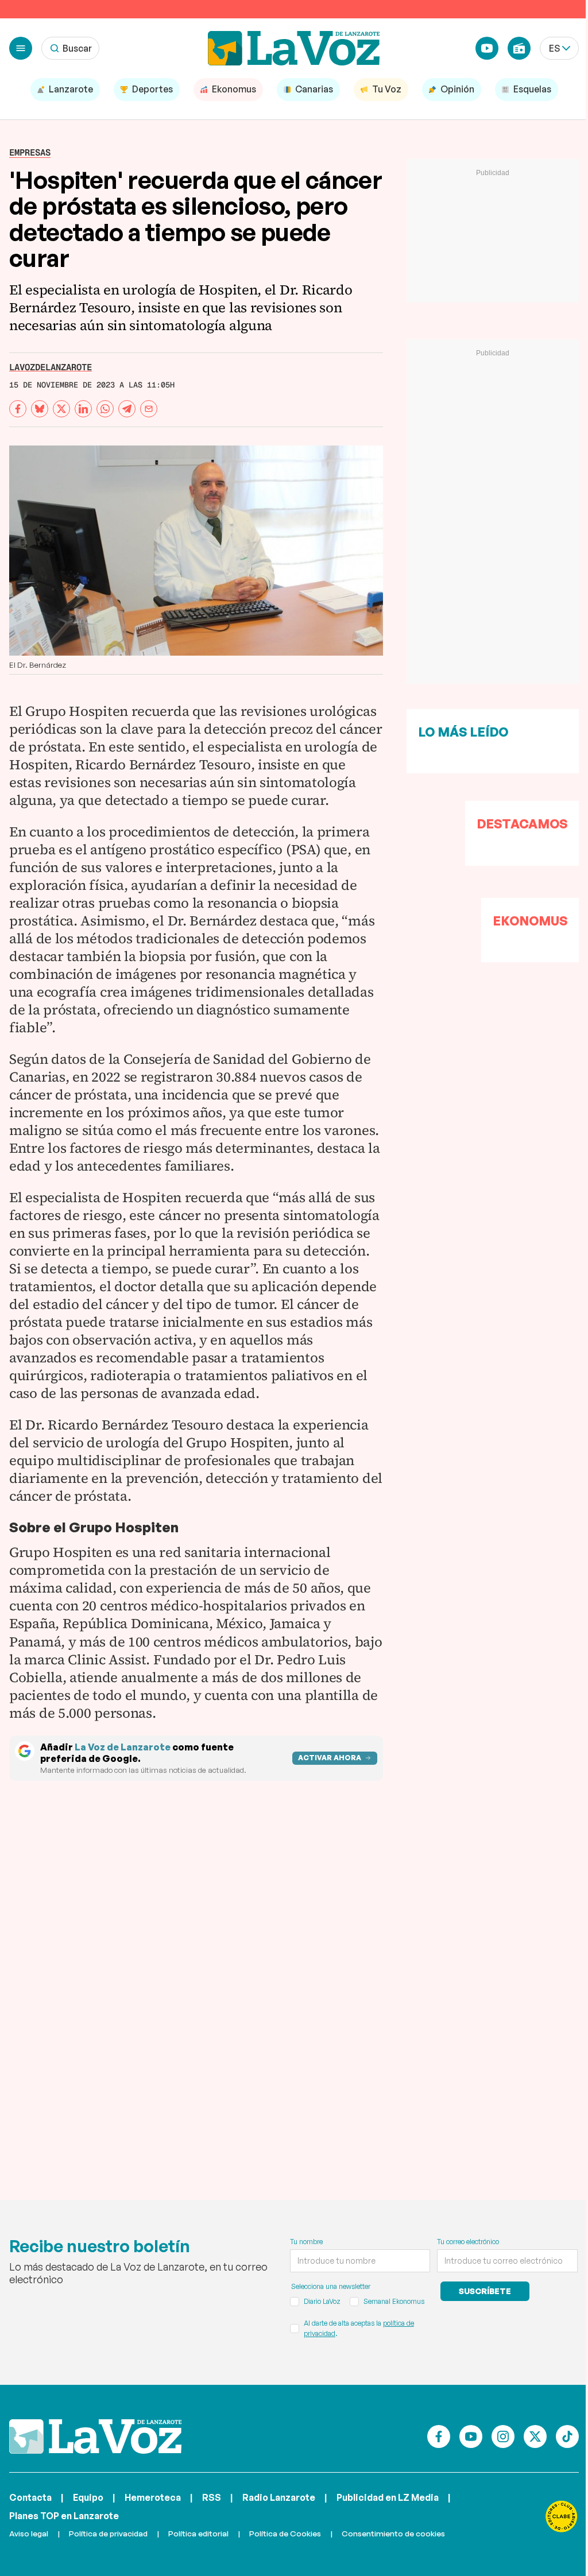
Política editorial (198, 2533)
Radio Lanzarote (279, 2497)
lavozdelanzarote (51, 367)
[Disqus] (196, 1975)
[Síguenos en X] (535, 2436)
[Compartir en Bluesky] (40, 409)
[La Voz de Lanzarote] (294, 48)
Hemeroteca (153, 2497)
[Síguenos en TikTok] (567, 2436)
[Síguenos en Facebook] (439, 2436)
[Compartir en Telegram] (127, 409)
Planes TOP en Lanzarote (64, 2516)
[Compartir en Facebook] (18, 409)
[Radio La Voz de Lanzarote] (519, 48)
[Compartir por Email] (149, 409)
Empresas (30, 152)
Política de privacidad (108, 2533)
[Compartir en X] (61, 409)
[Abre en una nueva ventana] (562, 2516)
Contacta (30, 2497)
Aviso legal (29, 2533)
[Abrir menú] (21, 48)
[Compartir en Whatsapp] (105, 409)
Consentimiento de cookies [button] (393, 2533)
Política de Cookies (285, 2533)
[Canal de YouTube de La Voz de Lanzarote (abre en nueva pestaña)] (487, 48)
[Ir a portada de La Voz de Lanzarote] (95, 2436)
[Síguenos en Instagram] (503, 2436)
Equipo (88, 2497)
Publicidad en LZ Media (388, 2497)
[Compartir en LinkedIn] (83, 409)
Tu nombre (306, 2242)
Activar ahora (330, 1758)
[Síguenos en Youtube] (471, 2436)
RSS (212, 2497)
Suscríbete (485, 2291)
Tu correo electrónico (468, 2242)
